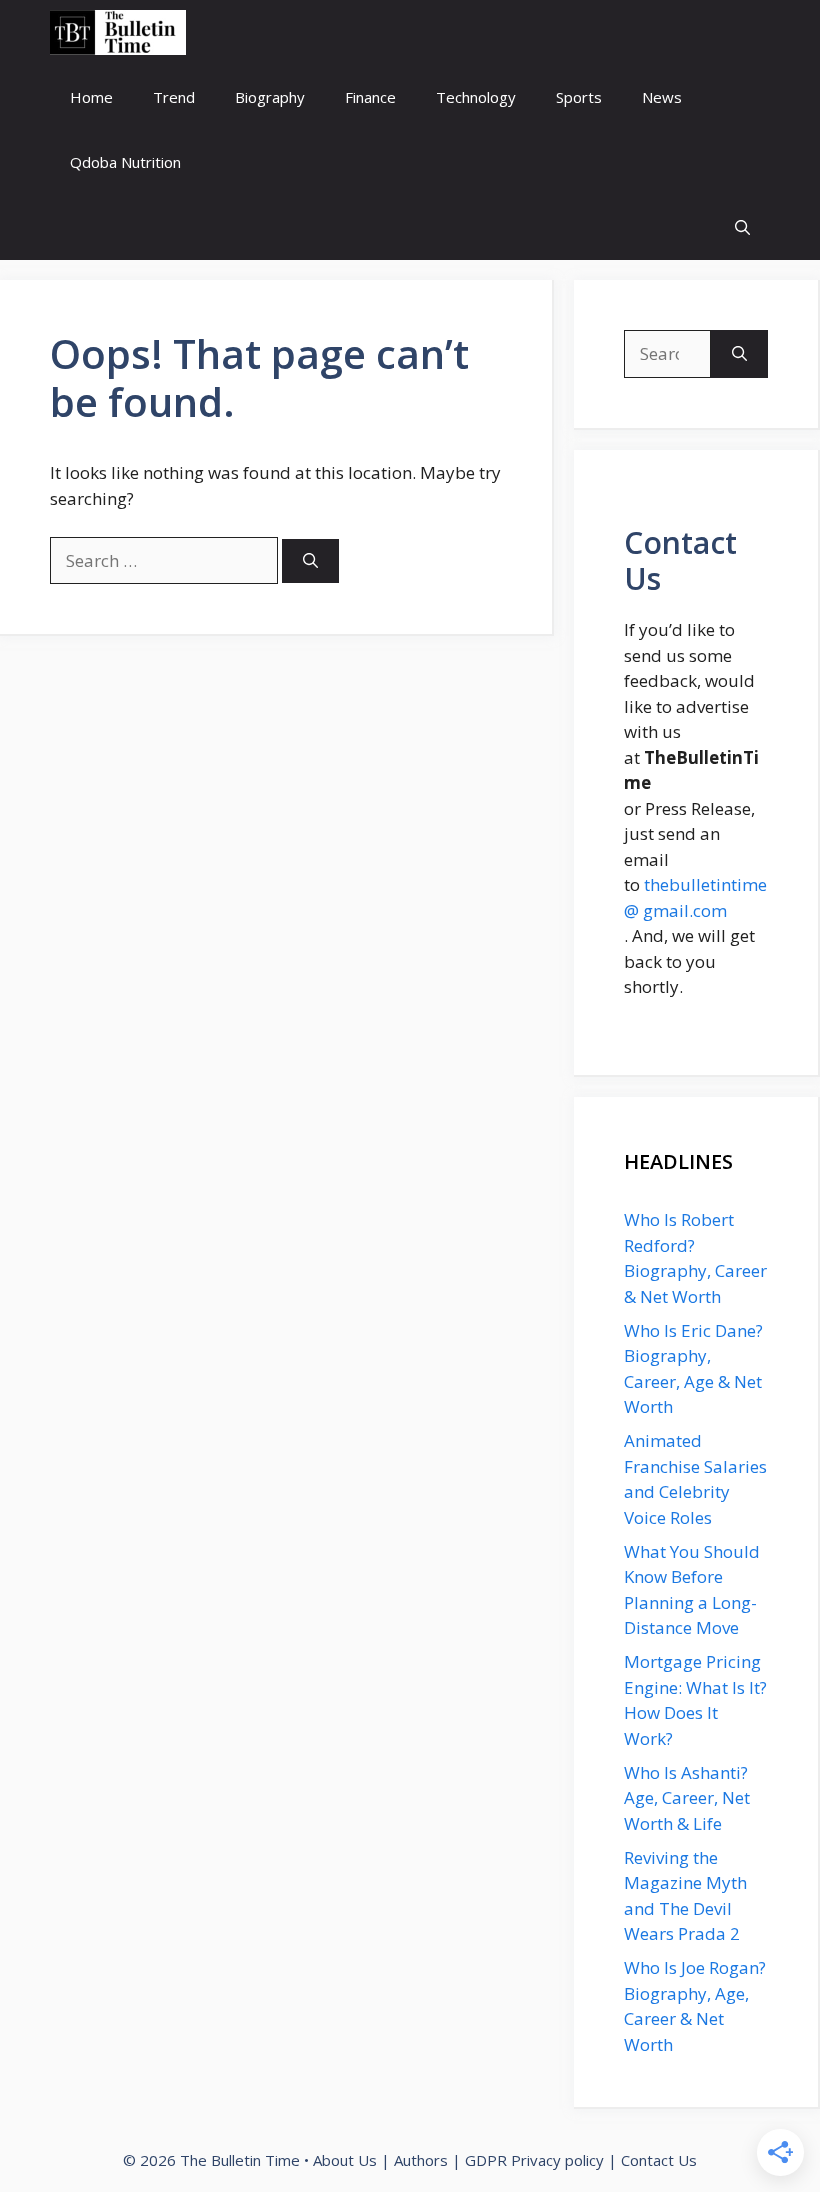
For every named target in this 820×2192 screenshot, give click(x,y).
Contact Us (659, 2160)
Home (91, 97)
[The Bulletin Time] (118, 32)
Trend (174, 97)
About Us (345, 2160)
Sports (579, 97)
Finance (370, 97)
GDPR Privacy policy (534, 2160)
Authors (421, 2160)
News (662, 97)
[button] (742, 227)
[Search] (310, 561)
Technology (476, 97)
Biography (270, 97)
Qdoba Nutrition (125, 162)
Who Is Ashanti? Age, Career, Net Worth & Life (687, 1798)
